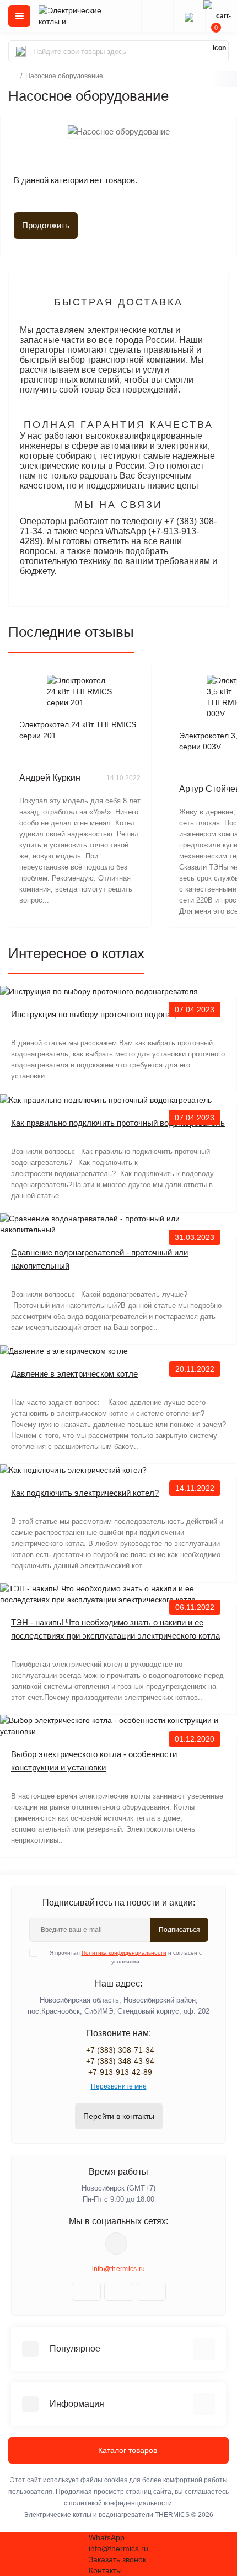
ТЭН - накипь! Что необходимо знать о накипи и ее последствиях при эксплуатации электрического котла (115, 1629)
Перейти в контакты (119, 2116)
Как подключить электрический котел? (85, 1493)
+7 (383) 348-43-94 (120, 2061)
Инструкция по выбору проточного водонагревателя (110, 1014)
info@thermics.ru (119, 2269)
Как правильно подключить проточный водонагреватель (118, 1123)
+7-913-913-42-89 (120, 2072)
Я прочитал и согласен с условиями (126, 1957)
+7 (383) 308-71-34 (120, 2050)
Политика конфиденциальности (124, 1953)
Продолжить (46, 225)
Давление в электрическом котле (74, 1374)
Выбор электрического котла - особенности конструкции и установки (94, 1761)
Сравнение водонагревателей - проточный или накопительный (99, 1259)
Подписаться (179, 1930)
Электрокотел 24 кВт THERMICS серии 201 (78, 730)
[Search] (20, 51)
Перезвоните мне (119, 2086)
